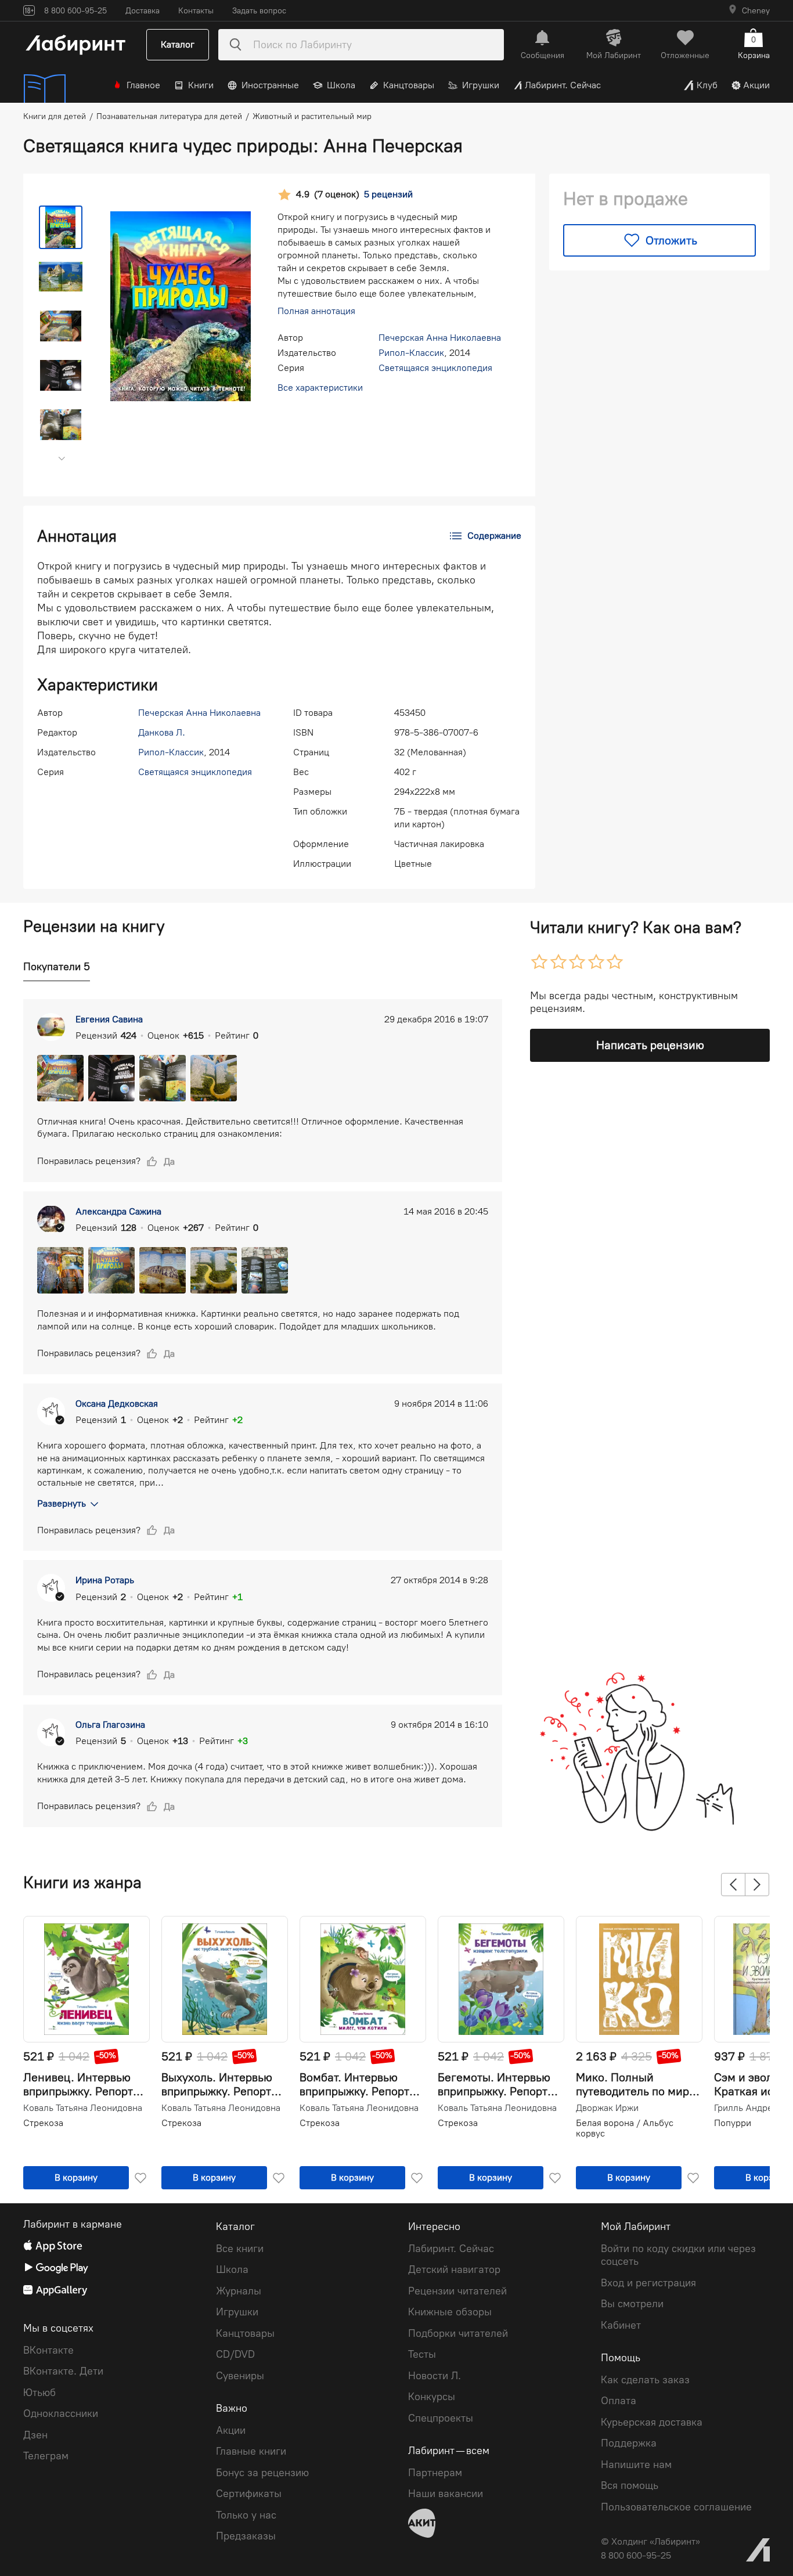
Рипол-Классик (411, 353)
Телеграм (46, 2456)
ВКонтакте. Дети (63, 2371)
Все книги (240, 2249)
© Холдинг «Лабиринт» (650, 2541)
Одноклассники (61, 2413)
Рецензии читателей (457, 2291)
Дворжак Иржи (607, 2108)
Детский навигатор (454, 2269)
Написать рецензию (650, 1045)
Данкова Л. (162, 732)
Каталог (178, 44)
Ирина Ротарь (105, 1580)
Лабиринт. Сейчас (563, 85)
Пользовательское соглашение (676, 2507)
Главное (143, 85)
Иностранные (270, 85)
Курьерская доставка (652, 2422)
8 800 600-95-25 (636, 2555)
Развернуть (62, 1503)
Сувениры (240, 2376)
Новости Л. (435, 2376)
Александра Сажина (118, 1211)
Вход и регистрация (648, 2283)
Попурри (733, 2123)
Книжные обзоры (450, 2312)
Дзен (35, 2435)
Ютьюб (39, 2393)
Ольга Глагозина (110, 1725)
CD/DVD (235, 2354)
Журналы (239, 2291)
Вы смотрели (632, 2304)
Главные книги (251, 2451)
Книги (201, 85)
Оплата (619, 2401)
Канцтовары (409, 85)
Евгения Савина (109, 1019)
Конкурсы (432, 2397)
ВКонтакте (48, 2350)
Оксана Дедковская (117, 1404)
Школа (341, 85)
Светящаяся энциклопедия (435, 368)
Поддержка (629, 2443)
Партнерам (435, 2473)
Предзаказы (246, 2536)
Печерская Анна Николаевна (440, 338)
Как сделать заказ (645, 2380)
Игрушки (481, 85)
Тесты (422, 2354)
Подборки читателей (458, 2333)
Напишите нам (636, 2465)
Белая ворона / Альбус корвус (625, 2128)
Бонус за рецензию (262, 2473)
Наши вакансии (446, 2494)
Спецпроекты (441, 2418)
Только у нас (246, 2515)
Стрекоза (43, 2123)
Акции (756, 85)
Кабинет (621, 2325)
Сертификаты (249, 2494)
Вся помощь (630, 2485)
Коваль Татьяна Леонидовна (83, 2108)
